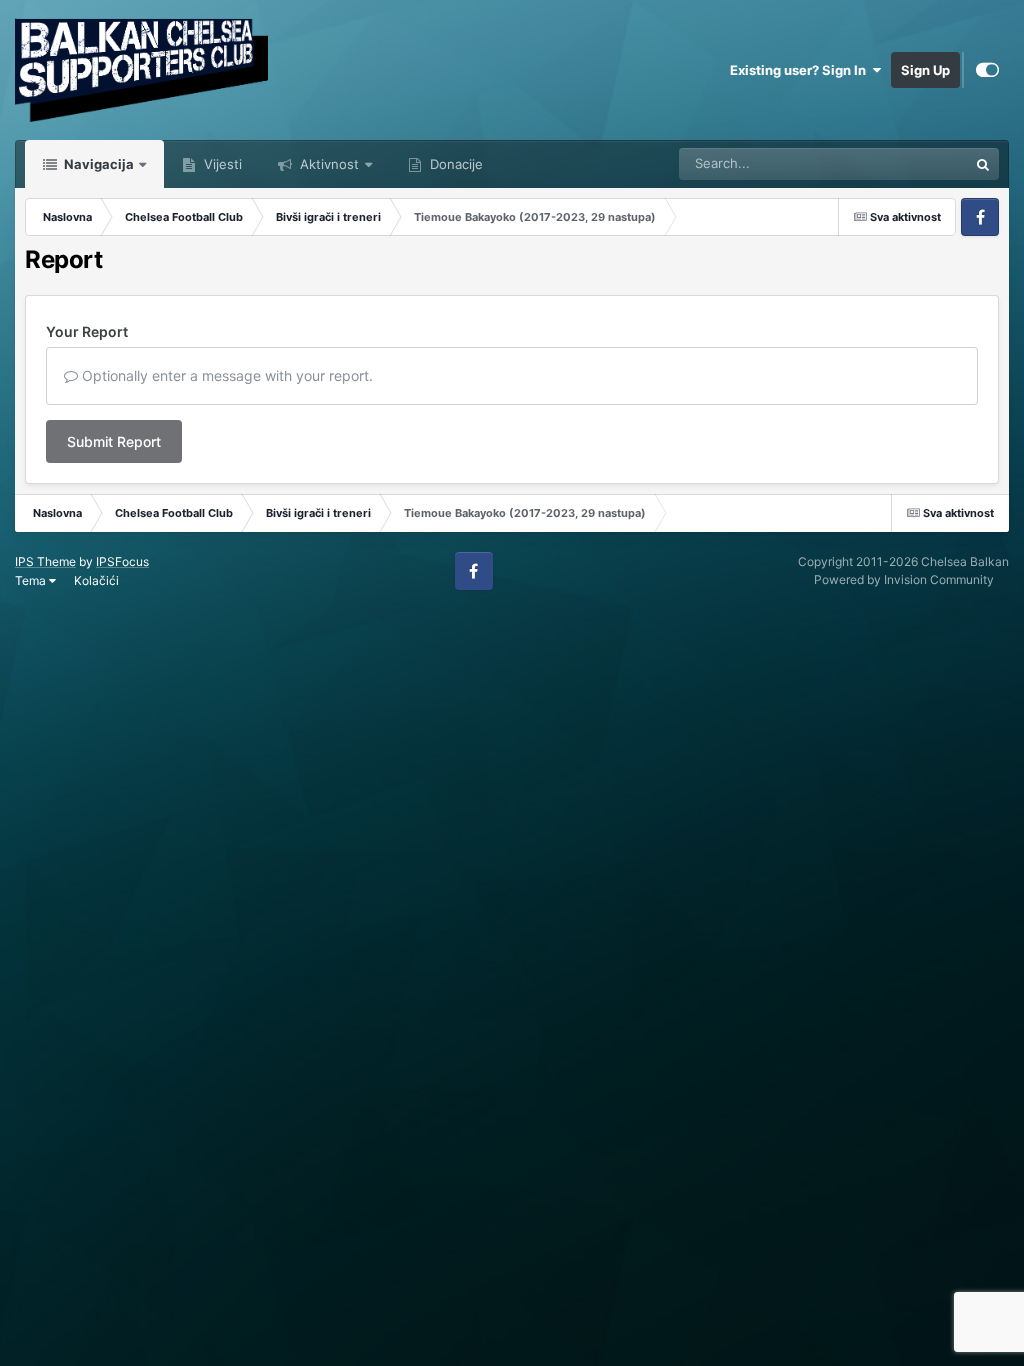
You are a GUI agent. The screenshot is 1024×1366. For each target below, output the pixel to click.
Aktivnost (327, 164)
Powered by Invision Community (904, 579)
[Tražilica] (983, 164)
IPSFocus (122, 561)
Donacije (454, 164)
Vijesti (221, 164)
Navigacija (97, 164)
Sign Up (925, 70)
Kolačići (96, 580)
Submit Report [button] (114, 441)
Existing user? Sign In (801, 70)
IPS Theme (45, 561)
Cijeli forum (908, 163)
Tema (32, 580)
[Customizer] (987, 70)
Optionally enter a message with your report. (225, 375)
